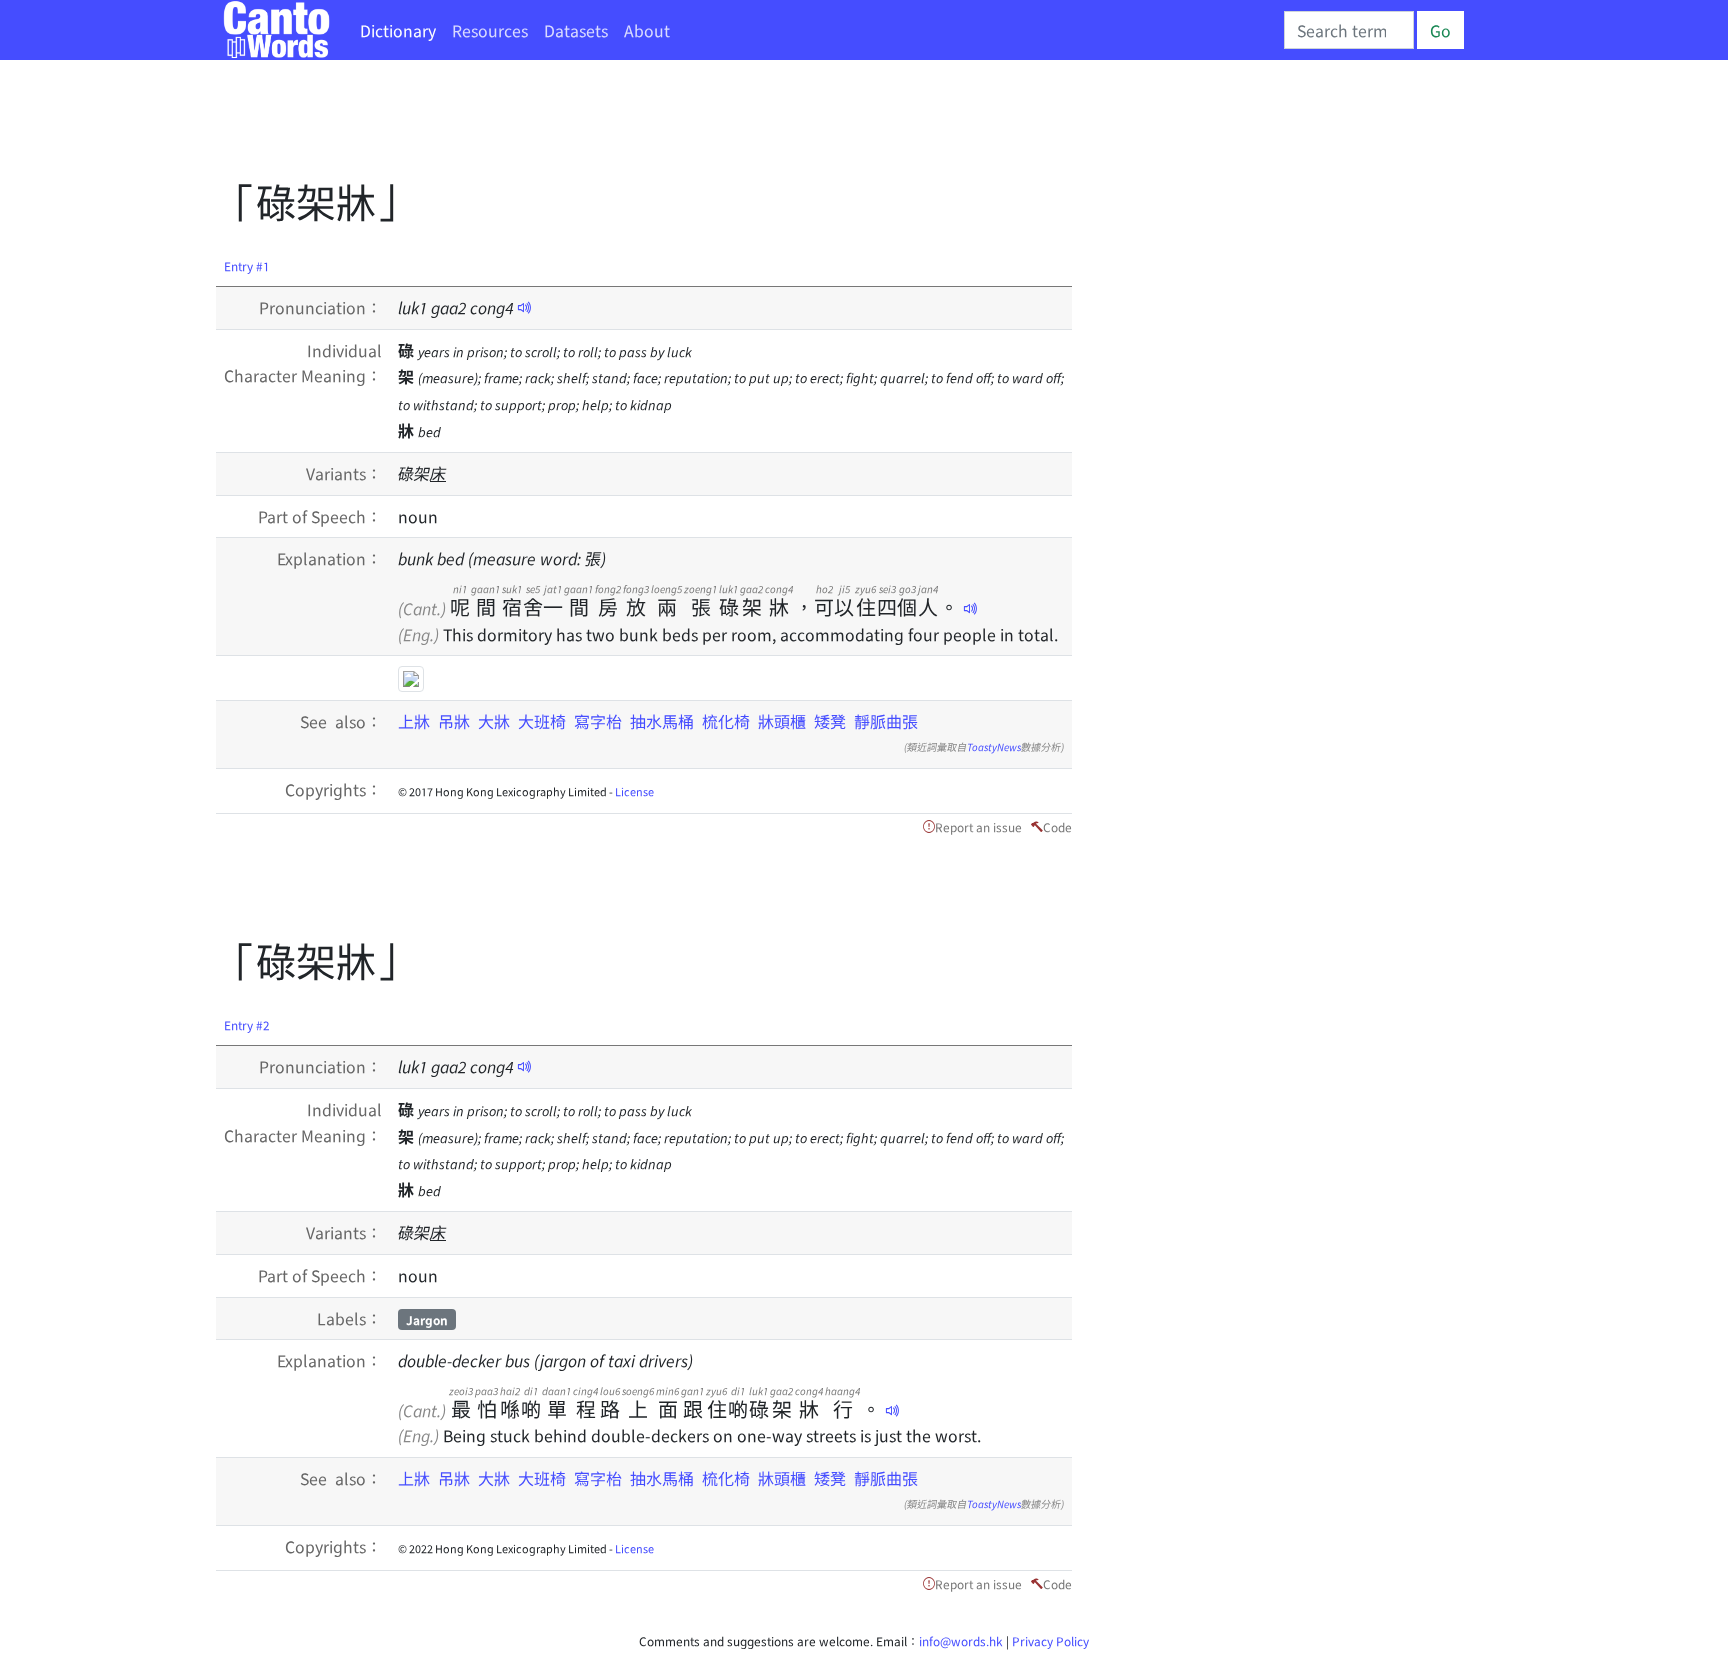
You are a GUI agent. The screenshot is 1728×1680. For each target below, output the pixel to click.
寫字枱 (598, 721)
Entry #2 (247, 1024)
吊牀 (454, 721)
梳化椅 (726, 721)
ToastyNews (994, 746)
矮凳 (830, 721)
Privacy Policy (1050, 1640)
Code (1057, 826)
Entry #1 (247, 265)
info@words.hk (961, 1640)
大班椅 (542, 721)
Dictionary (398, 30)
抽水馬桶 (662, 721)
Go (1440, 30)
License (634, 791)
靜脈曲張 (886, 721)
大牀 (494, 721)
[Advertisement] (580, 125)
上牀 (414, 721)
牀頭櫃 (782, 721)
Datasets (576, 30)
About (647, 30)
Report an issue (978, 826)
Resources (490, 30)
